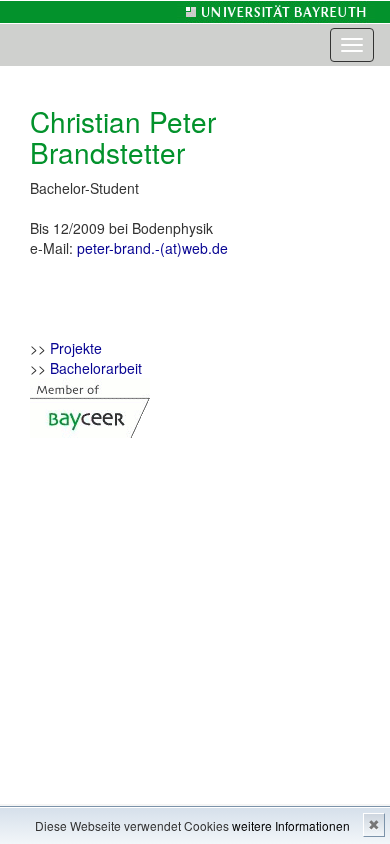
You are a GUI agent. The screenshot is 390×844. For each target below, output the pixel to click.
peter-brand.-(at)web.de (152, 248)
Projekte (76, 348)
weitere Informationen (291, 825)
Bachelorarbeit (96, 368)
